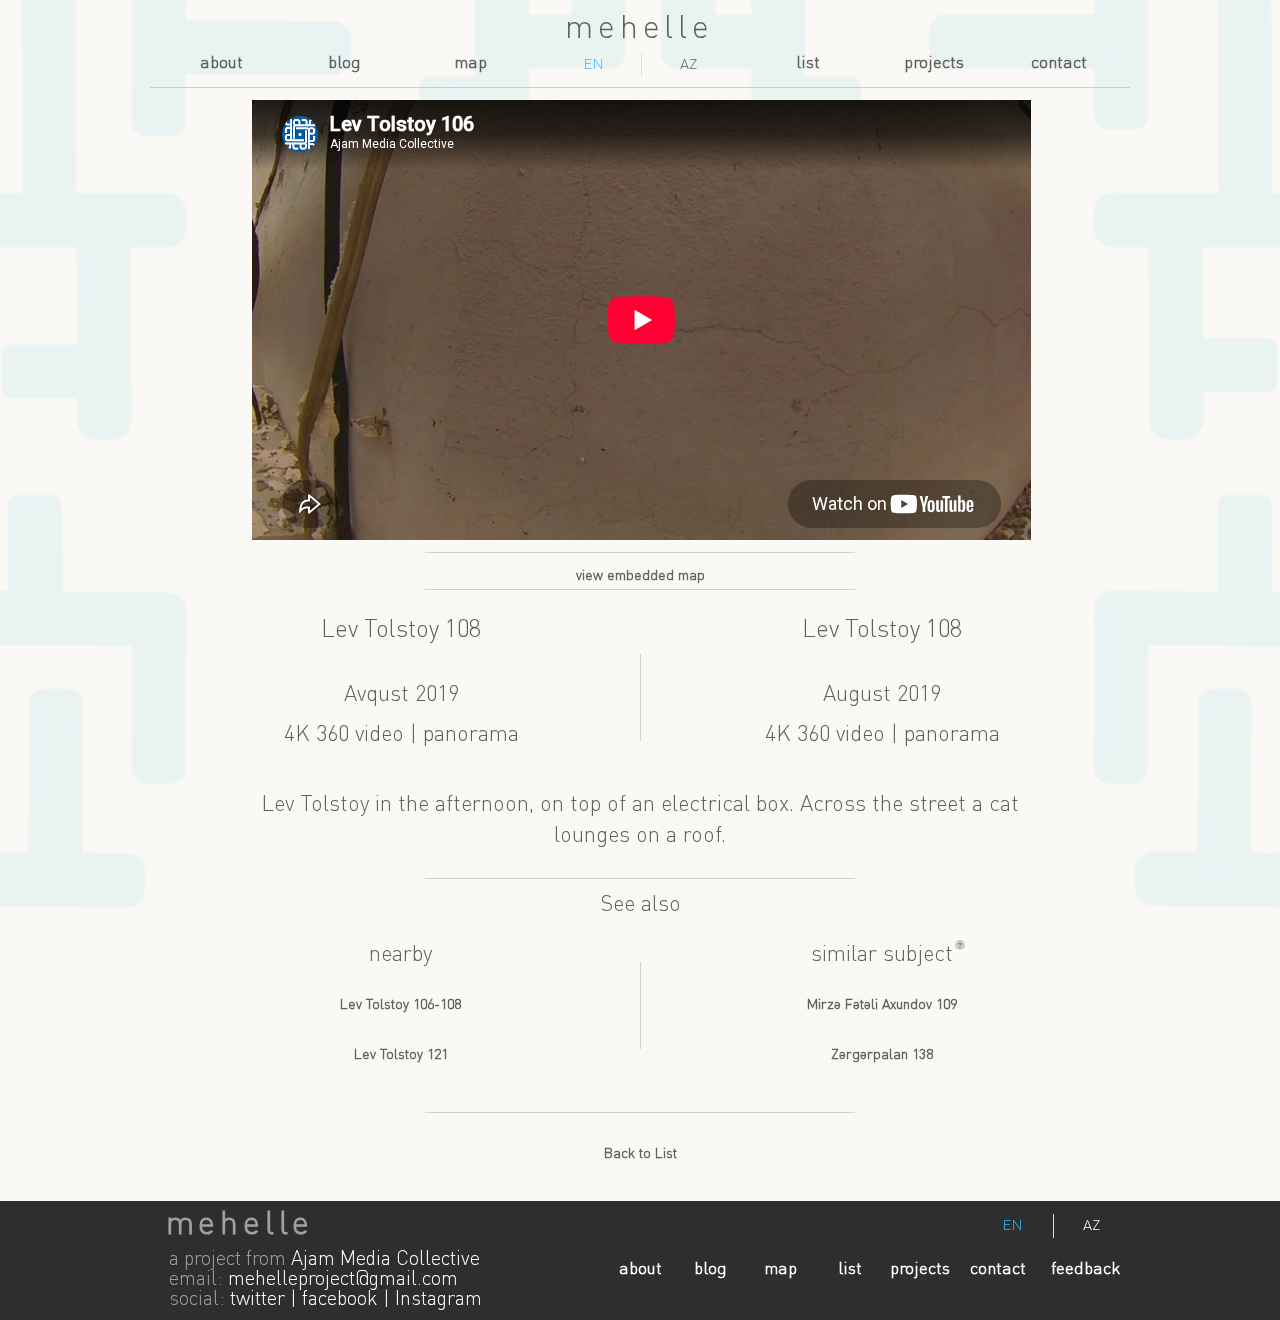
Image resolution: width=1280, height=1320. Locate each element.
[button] (960, 945)
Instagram (438, 1300)
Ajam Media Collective (385, 1260)
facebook (340, 1300)
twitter (257, 1300)
